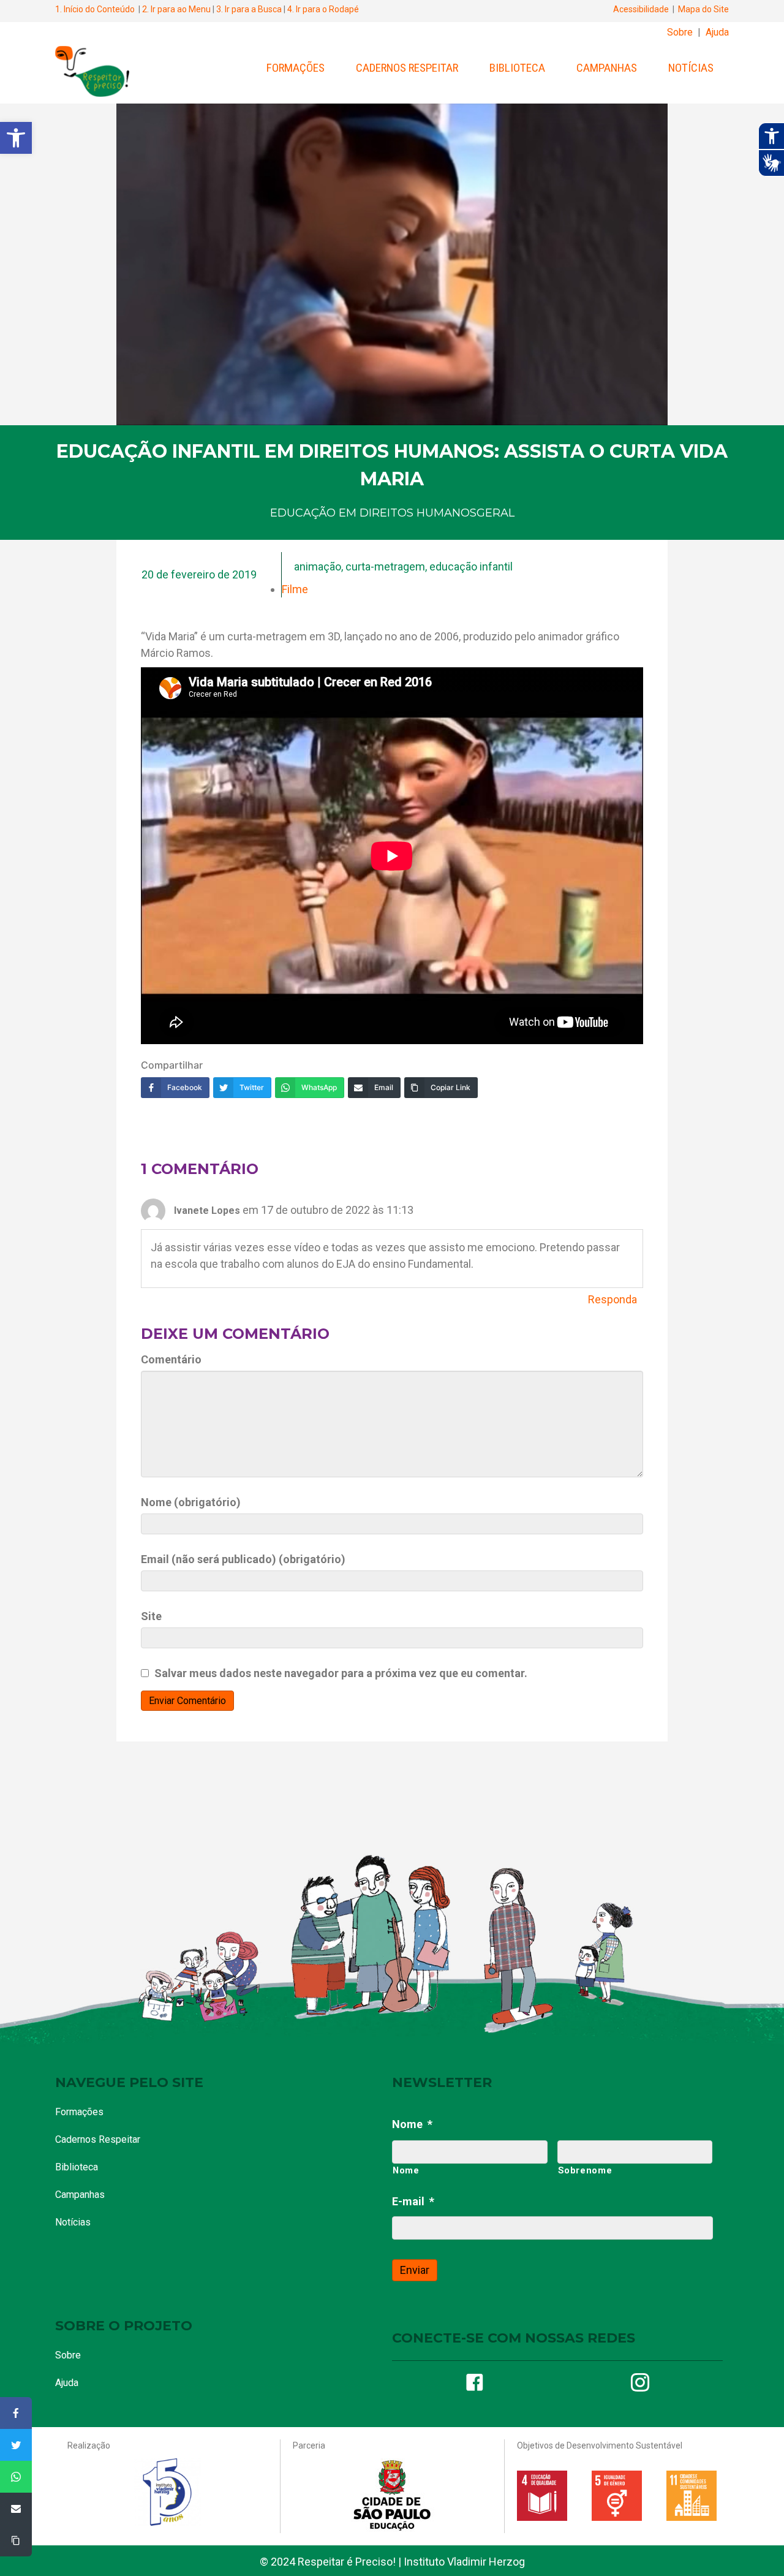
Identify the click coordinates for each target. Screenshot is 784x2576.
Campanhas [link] (607, 68)
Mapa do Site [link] (703, 9)
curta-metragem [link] (385, 566)
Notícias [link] (691, 68)
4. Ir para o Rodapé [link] (323, 9)
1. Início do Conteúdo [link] (95, 9)
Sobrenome (585, 2170)
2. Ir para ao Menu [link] (176, 9)
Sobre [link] (680, 32)
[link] (16, 138)
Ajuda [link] (717, 32)
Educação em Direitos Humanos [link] (373, 513)
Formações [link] (296, 68)
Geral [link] (496, 513)
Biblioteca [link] (517, 68)
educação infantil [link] (471, 566)
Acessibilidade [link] (641, 9)
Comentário (171, 1359)
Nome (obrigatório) (191, 1502)
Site (151, 1616)
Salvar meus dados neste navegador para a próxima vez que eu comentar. (341, 1673)
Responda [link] (612, 1299)
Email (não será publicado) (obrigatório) (243, 1559)
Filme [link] (295, 589)
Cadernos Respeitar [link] (407, 68)
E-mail (413, 2201)
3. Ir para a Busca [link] (249, 9)
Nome (412, 2124)
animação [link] (318, 566)
